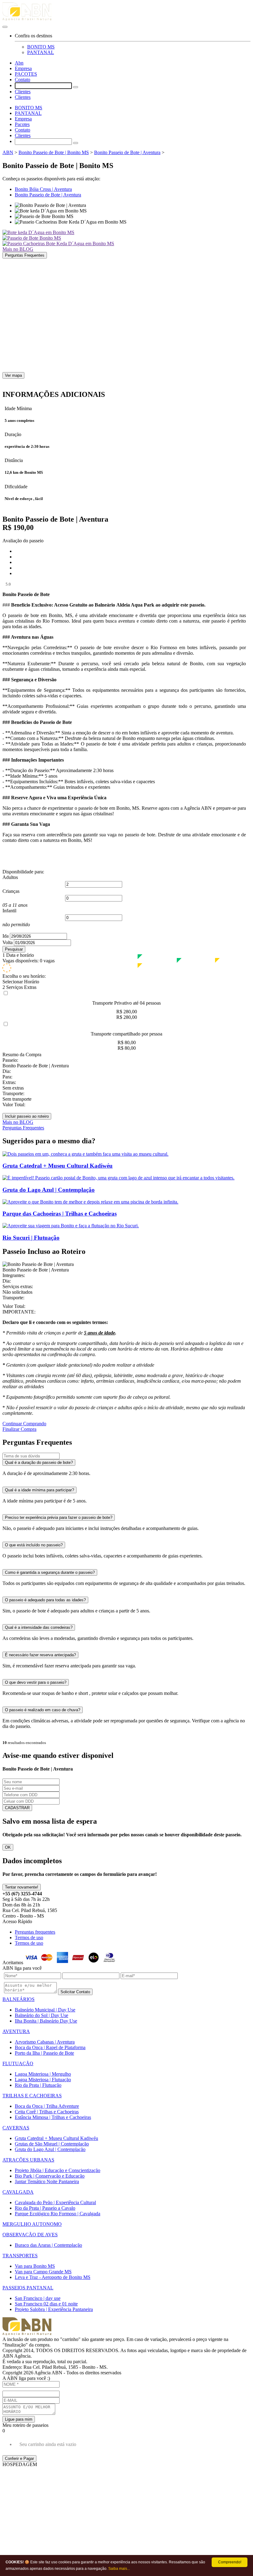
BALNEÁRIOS (19, 1999)
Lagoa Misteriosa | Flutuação (43, 2080)
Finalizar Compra (19, 1429)
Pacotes (22, 124)
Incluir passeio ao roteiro (27, 1116)
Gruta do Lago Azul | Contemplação (50, 2149)
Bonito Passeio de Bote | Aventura (127, 152)
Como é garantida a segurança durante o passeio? (50, 1572)
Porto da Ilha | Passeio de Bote (44, 2053)
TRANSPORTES (20, 2256)
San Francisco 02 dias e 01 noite (46, 2304)
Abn (19, 63)
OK (8, 1847)
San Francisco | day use (38, 2298)
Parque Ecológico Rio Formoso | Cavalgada (58, 2214)
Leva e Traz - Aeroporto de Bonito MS (53, 2277)
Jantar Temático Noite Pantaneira (47, 2181)
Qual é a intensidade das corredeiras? (39, 1627)
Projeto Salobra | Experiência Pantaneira (54, 2309)
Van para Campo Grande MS (43, 2272)
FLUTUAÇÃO (18, 2063)
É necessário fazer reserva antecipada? (40, 1655)
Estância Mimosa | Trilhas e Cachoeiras (53, 2117)
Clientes (23, 92)
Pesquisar (14, 949)
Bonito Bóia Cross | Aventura (43, 189)
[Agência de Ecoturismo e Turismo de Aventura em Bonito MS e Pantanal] (126, 13)
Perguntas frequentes (35, 1932)
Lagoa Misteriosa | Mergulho (43, 2074)
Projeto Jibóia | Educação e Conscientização (58, 2170)
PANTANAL (41, 52)
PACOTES (26, 74)
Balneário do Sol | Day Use (41, 2015)
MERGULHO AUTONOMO (32, 2224)
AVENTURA (16, 2031)
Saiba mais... (119, 2569)
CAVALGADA (18, 2192)
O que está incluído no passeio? (34, 1545)
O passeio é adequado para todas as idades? (45, 1600)
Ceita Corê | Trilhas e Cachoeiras (47, 2112)
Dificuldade (16, 487)
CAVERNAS (16, 2128)
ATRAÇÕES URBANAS (28, 2160)
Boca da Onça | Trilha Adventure (47, 2106)
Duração (13, 434)
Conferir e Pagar (19, 2458)
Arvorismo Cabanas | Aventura (45, 2042)
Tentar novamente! (22, 1887)
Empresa (23, 68)
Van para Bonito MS (35, 2266)
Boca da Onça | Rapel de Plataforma (50, 2047)
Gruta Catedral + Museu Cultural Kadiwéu (56, 2138)
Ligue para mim (19, 2419)
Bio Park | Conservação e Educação (50, 2176)
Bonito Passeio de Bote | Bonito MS (54, 152)
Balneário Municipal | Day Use (45, 2010)
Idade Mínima (18, 408)
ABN (8, 152)
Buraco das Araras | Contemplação (48, 2245)
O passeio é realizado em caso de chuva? (43, 1710)
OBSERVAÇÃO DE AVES (30, 2235)
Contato (23, 80)
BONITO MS (41, 47)
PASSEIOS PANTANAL (28, 2288)
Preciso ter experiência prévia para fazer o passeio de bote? (59, 1517)
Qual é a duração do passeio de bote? (39, 1462)
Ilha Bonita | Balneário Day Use (46, 2021)
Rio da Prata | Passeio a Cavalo (45, 2208)
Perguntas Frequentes (25, 255)
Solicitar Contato (75, 1992)
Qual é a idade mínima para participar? (39, 1490)
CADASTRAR (17, 1808)
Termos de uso (29, 1937)
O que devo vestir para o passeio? (36, 1682)
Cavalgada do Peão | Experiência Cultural (55, 2202)
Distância (14, 460)
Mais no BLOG (18, 249)
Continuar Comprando (24, 1424)
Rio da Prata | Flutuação (38, 2085)
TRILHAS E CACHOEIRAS (32, 2096)
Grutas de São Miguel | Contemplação (52, 2144)
